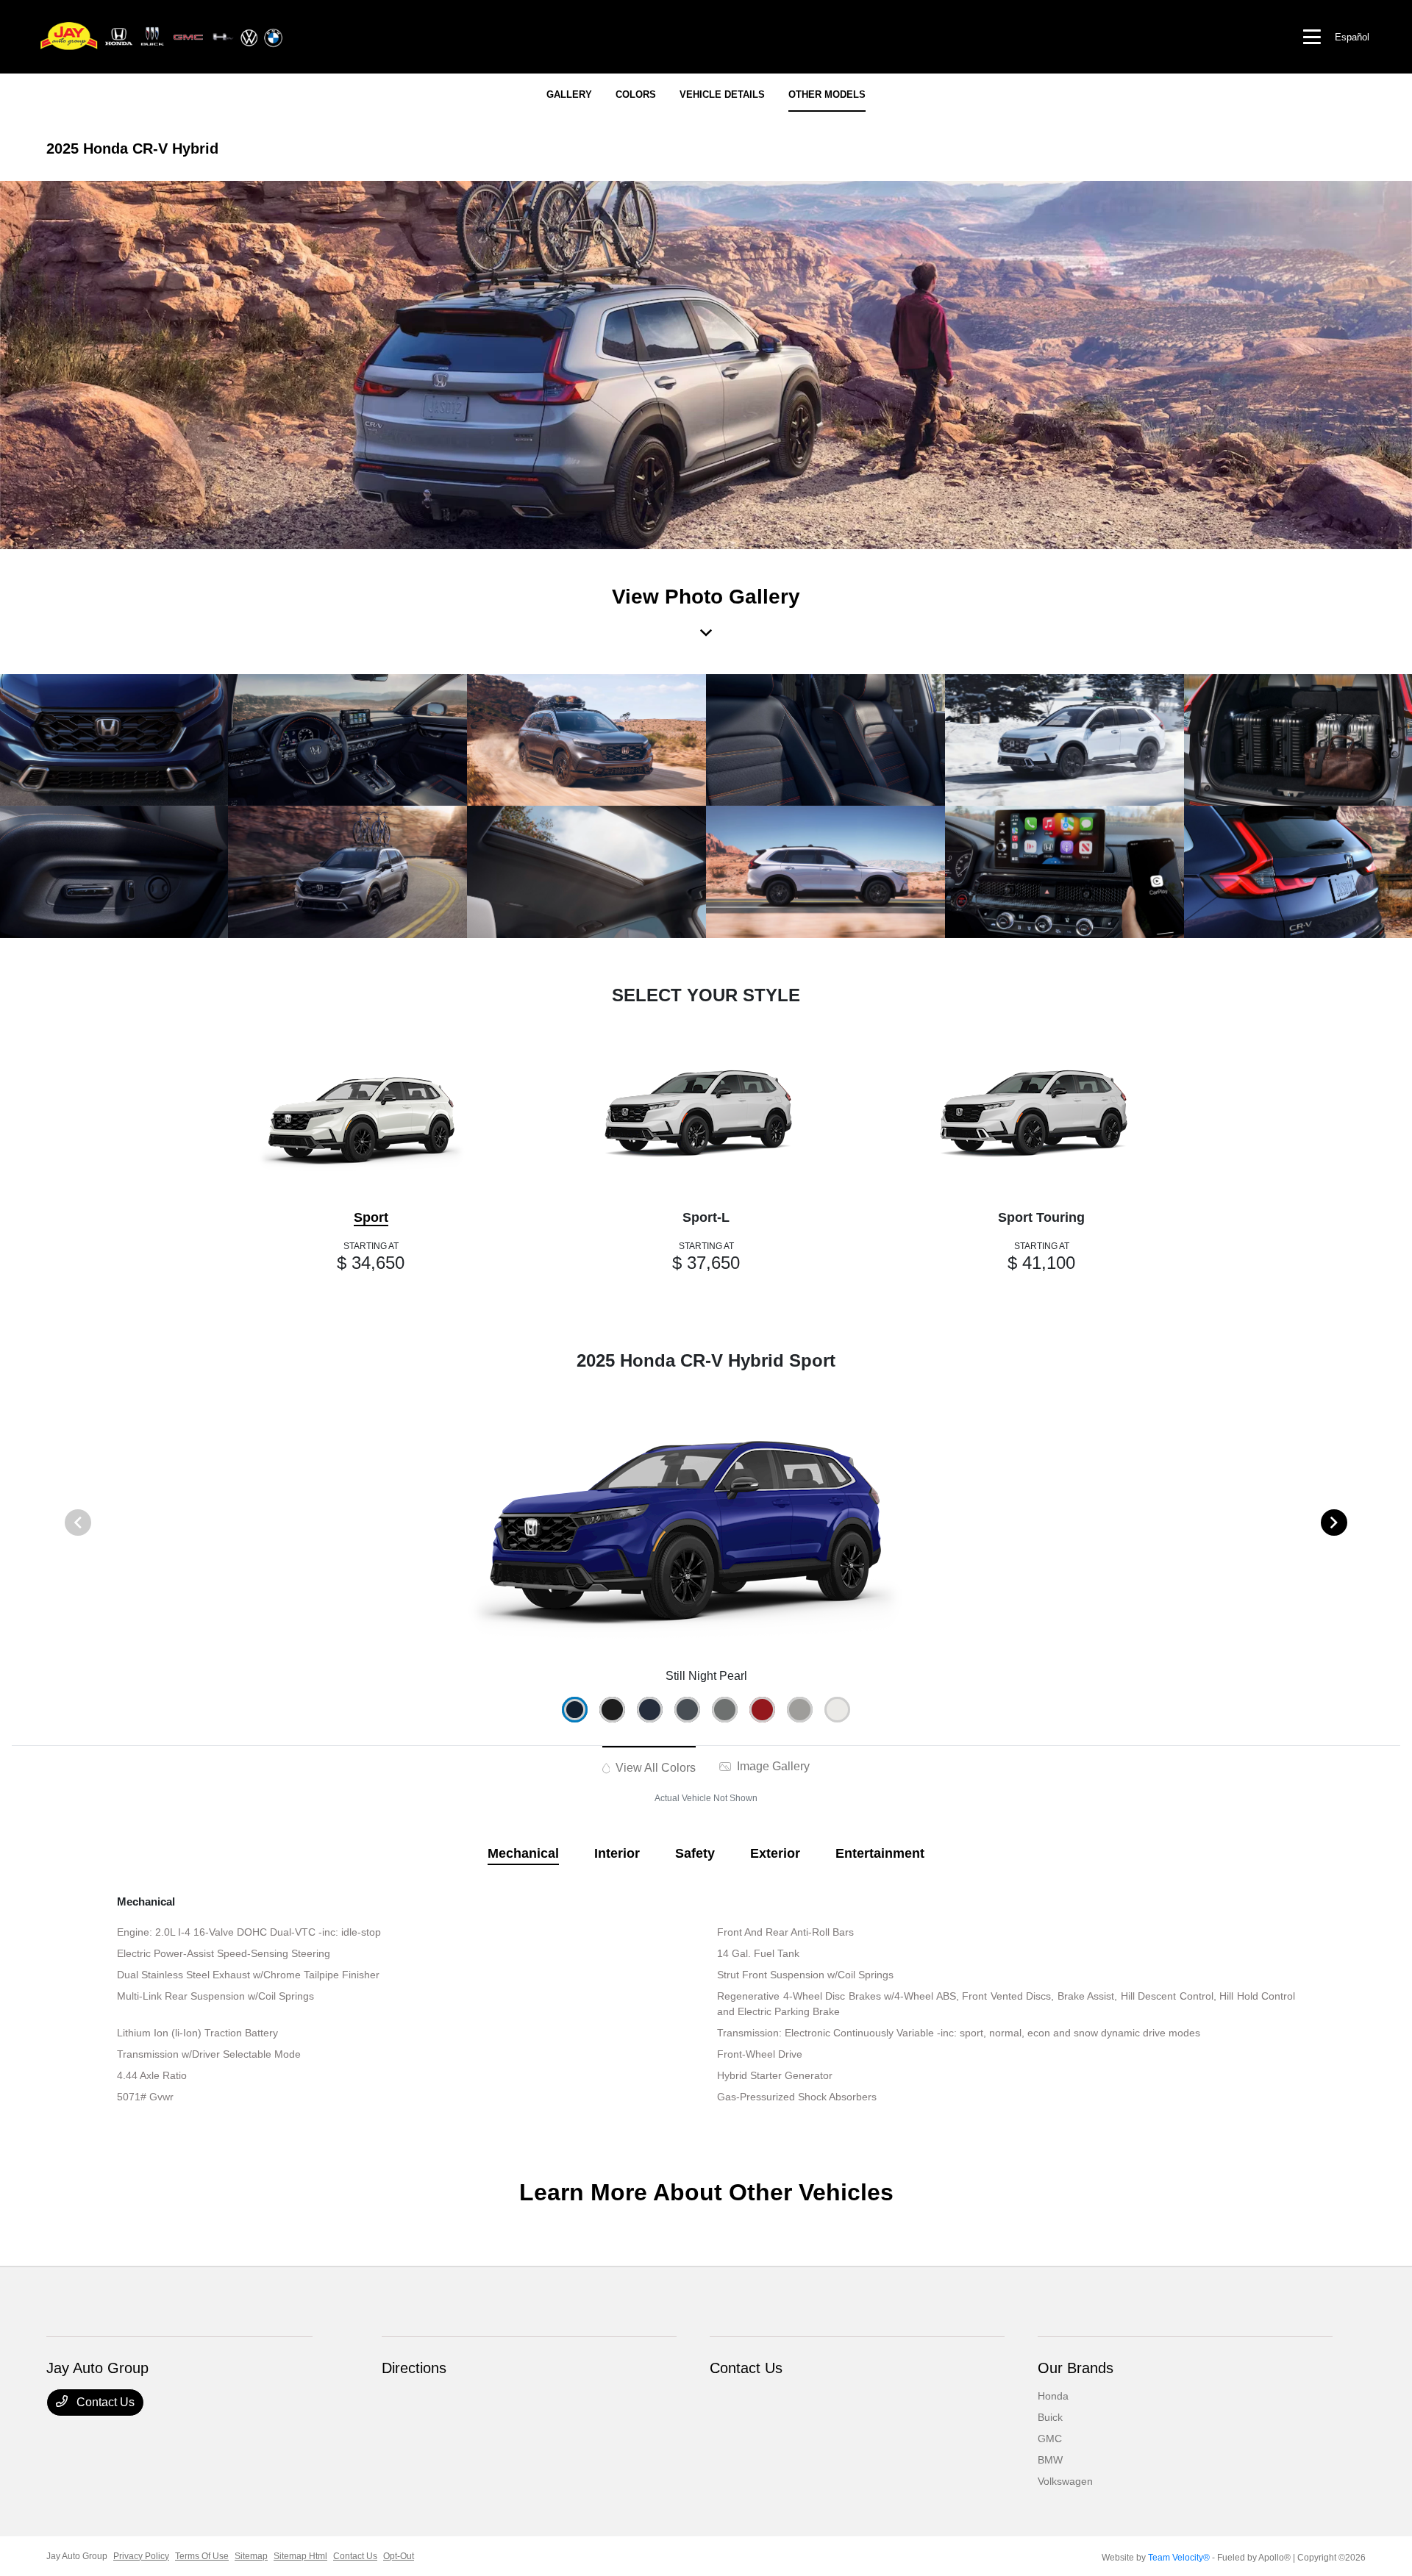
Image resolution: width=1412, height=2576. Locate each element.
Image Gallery (772, 1766)
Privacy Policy (141, 2556)
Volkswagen (1065, 2481)
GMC (1050, 2439)
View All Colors (654, 1768)
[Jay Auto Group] (162, 36)
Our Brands (1076, 2368)
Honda (1053, 2396)
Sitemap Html (300, 2556)
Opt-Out (399, 2556)
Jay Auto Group (77, 2556)
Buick (1050, 2417)
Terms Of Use (202, 2556)
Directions (414, 2368)
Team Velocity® (1179, 2558)
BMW (1050, 2460)
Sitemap (251, 2556)
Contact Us (104, 2402)
